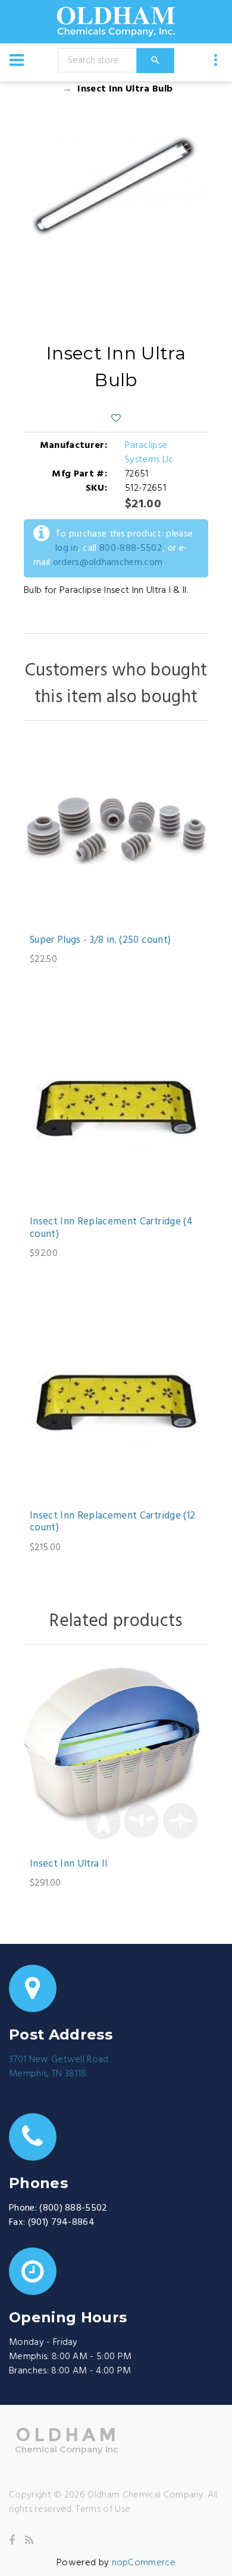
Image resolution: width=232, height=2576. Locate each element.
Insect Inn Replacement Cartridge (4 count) (111, 1228)
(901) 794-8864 (61, 2223)
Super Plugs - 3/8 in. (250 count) (100, 940)
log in (67, 548)
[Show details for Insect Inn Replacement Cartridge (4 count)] (116, 1112)
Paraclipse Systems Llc (149, 453)
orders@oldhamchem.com (108, 563)
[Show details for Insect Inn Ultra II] (116, 1754)
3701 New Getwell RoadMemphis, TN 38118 (59, 2067)
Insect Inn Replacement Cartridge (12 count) (112, 1522)
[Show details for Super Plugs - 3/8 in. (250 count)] (116, 831)
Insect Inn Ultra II (69, 1864)
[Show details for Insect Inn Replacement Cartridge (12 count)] (116, 1406)
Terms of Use (103, 2509)
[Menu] (17, 60)
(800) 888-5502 (73, 2208)
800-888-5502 (131, 548)
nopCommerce (144, 2563)
